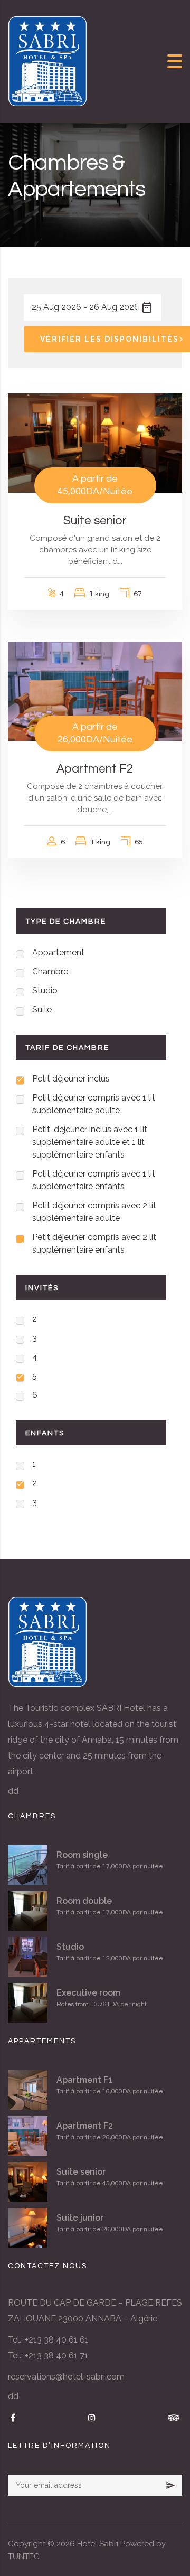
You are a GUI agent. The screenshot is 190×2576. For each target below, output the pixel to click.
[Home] (47, 60)
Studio (45, 990)
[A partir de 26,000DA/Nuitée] (95, 691)
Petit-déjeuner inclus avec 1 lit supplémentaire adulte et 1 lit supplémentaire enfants (90, 1142)
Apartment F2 (95, 769)
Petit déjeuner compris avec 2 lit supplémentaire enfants (94, 1243)
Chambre (50, 971)
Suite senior (95, 521)
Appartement (58, 952)
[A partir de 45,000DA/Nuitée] (95, 443)
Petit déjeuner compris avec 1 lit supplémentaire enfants (94, 1180)
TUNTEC (24, 2556)
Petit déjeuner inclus (71, 1079)
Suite (42, 1009)
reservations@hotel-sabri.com (66, 2377)
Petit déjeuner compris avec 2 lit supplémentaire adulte (94, 1212)
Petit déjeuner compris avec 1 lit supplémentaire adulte (94, 1104)
